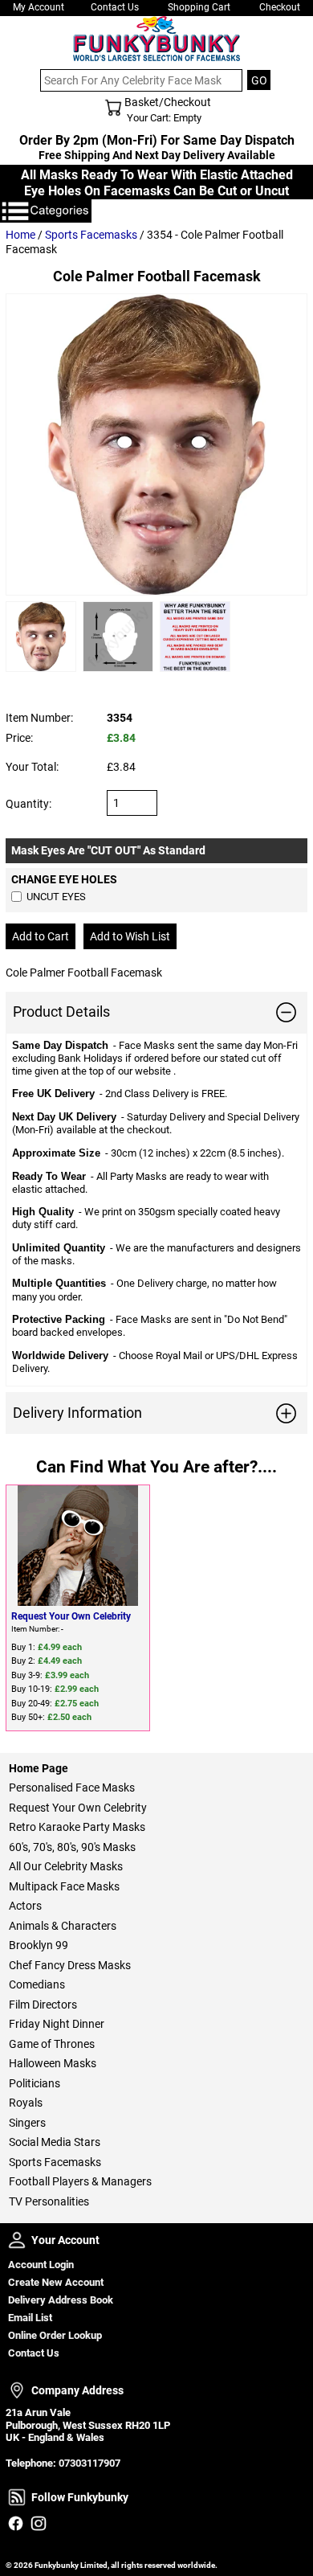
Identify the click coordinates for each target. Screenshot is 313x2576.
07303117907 (89, 2463)
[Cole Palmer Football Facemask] (156, 444)
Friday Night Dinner (57, 2024)
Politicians (35, 2083)
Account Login (41, 2265)
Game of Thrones (52, 2044)
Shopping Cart (199, 7)
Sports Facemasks (91, 235)
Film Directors (43, 2005)
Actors (25, 1906)
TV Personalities (49, 2201)
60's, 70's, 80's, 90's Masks (72, 1847)
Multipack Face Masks (64, 1886)
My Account (39, 7)
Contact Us (115, 7)
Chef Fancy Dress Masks (70, 1965)
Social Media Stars (55, 2142)
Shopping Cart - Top (113, 108)
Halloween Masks (53, 2063)
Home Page (39, 1768)
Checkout (280, 7)
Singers (27, 2123)
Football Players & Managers (80, 2181)
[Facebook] (16, 2523)
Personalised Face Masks (72, 1788)
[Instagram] (38, 2523)
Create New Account (56, 2282)
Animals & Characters (63, 1926)
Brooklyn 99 (39, 1945)
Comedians (37, 1984)
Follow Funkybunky (17, 2497)
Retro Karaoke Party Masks (77, 1827)
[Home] (156, 39)
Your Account (17, 2240)
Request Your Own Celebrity (71, 1616)
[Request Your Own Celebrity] (78, 1546)
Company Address (17, 2390)
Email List (30, 2318)
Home (20, 235)
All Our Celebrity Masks (66, 1866)
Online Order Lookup (55, 2335)
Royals (26, 2103)
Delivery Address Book (61, 2300)
